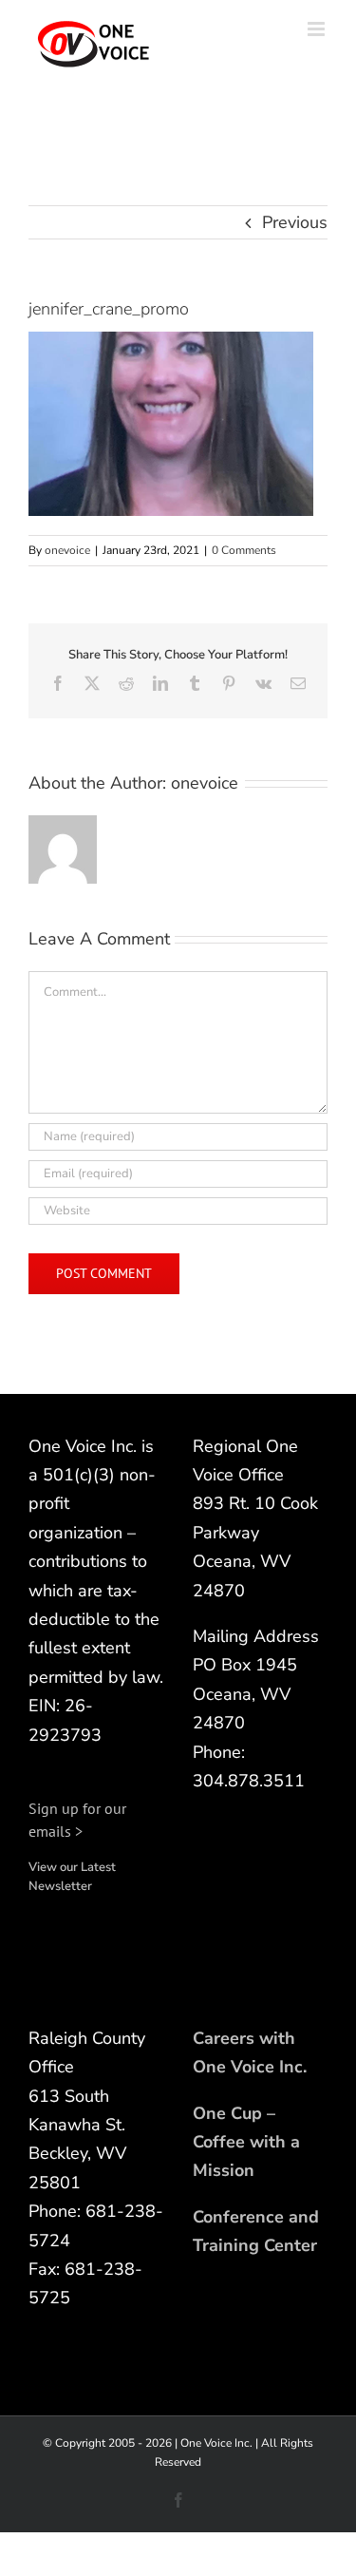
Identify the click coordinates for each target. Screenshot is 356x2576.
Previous (295, 222)
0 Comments (244, 550)
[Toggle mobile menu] (318, 29)
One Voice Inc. (216, 2443)
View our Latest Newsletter (72, 1877)
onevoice (67, 550)
